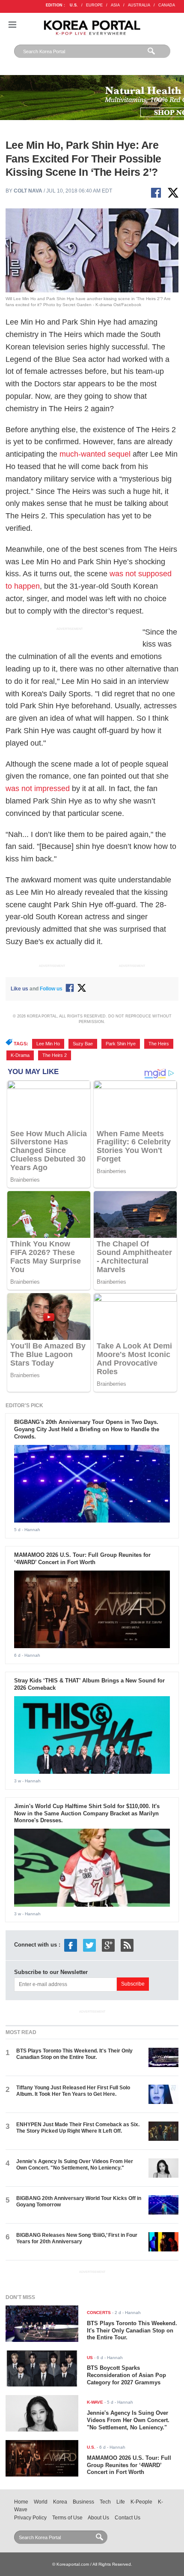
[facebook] (71, 1945)
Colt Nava (28, 191)
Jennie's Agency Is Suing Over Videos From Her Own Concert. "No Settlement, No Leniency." (75, 2165)
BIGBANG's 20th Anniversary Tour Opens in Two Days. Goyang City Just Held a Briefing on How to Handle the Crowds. (87, 1429)
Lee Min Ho (48, 1044)
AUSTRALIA (139, 5)
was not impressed (38, 788)
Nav (12, 25)
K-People (141, 2502)
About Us (98, 2518)
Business (83, 2502)
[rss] (127, 1945)
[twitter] (89, 1945)
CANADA (167, 5)
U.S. (74, 5)
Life (121, 2502)
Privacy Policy (30, 2518)
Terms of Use (67, 2518)
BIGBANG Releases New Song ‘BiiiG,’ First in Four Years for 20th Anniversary (77, 2238)
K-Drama (20, 1055)
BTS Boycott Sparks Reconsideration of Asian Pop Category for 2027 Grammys (126, 2375)
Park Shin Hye (121, 1044)
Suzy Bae (83, 1044)
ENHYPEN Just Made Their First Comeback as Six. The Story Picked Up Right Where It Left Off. (78, 2128)
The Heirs (159, 1044)
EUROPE (94, 5)
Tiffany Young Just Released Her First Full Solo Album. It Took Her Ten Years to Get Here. (73, 2091)
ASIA (115, 5)
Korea (60, 2502)
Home (21, 2502)
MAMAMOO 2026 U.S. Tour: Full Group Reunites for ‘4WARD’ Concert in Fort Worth (82, 1559)
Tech (105, 2502)
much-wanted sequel (95, 454)
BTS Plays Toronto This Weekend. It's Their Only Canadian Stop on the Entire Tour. (74, 2054)
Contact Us (128, 2518)
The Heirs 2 (55, 1055)
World (41, 2502)
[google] (108, 1945)
